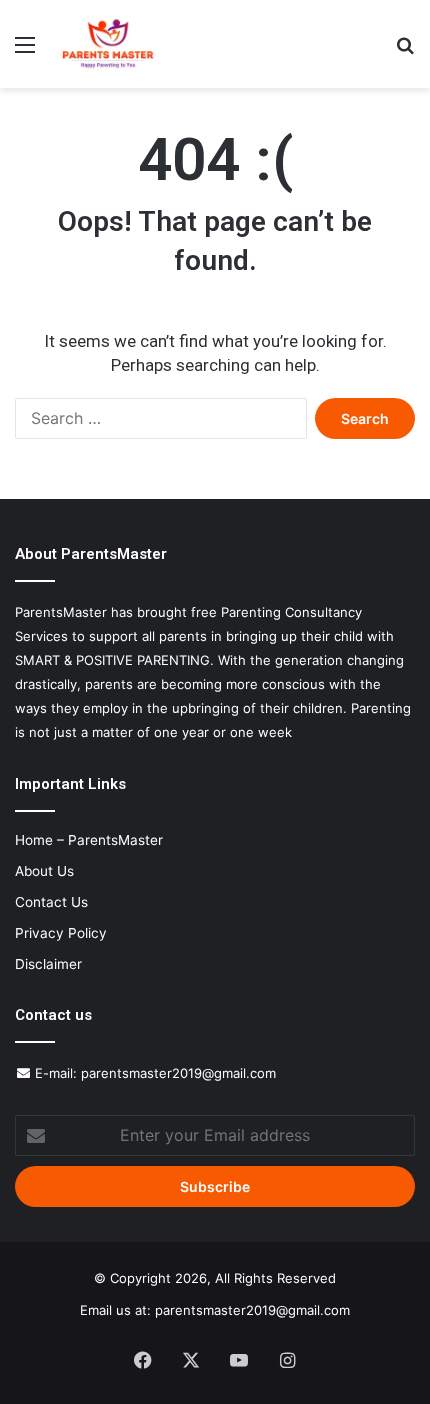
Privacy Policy (61, 933)
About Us (44, 871)
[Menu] (25, 51)
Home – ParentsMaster (89, 840)
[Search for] (405, 51)
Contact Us (51, 902)
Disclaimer (48, 964)
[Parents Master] (108, 44)
